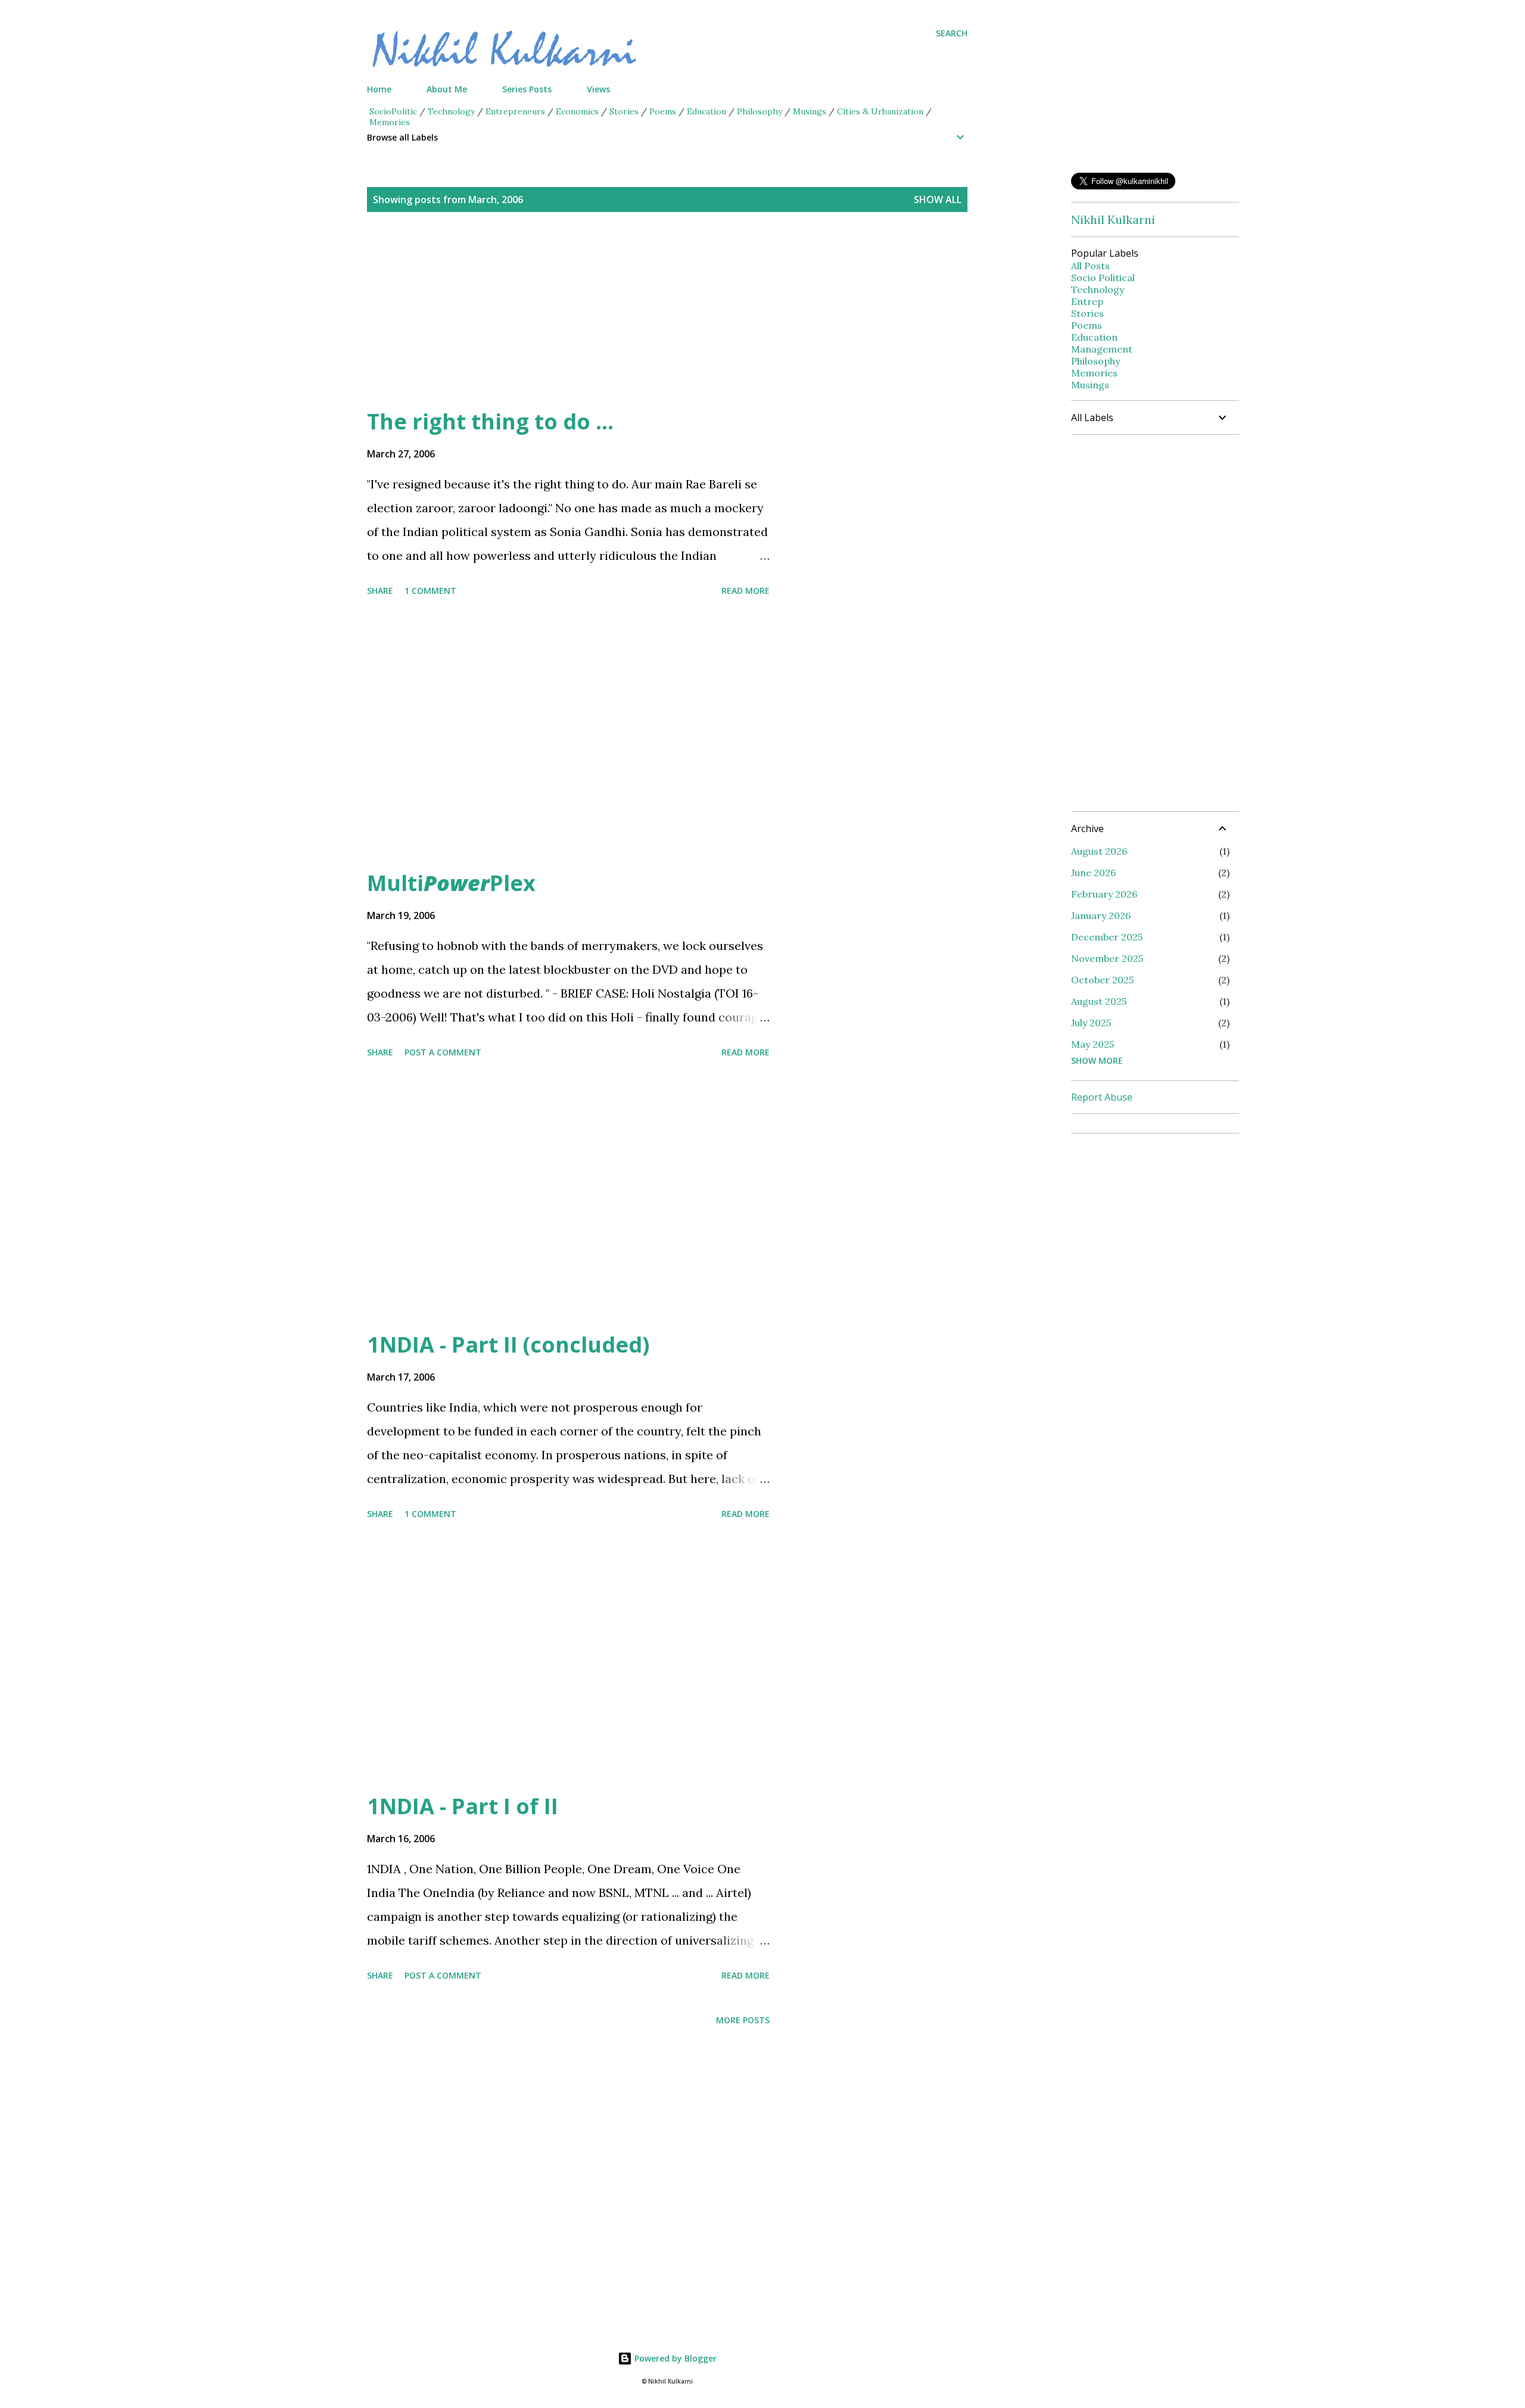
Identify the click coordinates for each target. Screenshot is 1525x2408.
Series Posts (527, 89)
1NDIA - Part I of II (463, 1806)
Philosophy (760, 111)
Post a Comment (443, 1052)
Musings (810, 111)
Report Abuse (1102, 1097)
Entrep (1087, 301)
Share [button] (380, 591)
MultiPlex (451, 883)
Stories (624, 111)
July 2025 (1091, 1023)
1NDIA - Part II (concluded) (508, 1345)
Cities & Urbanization (880, 111)
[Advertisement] (643, 324)
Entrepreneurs (515, 111)
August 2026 (1099, 851)
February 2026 (1104, 894)
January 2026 (1101, 915)
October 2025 (1102, 980)
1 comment (430, 591)
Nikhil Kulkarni (1113, 219)
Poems (663, 111)
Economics (577, 111)
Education (707, 111)
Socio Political (1103, 278)
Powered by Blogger (674, 2358)
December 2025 (1107, 937)
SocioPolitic (393, 111)
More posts (743, 2020)
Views (598, 89)
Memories (390, 122)
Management (1102, 349)
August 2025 (1099, 1001)
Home (379, 89)
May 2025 (1093, 1044)
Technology (451, 111)
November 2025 (1107, 958)
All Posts (1090, 266)
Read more (746, 591)
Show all (938, 200)
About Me (447, 89)
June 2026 (1093, 873)
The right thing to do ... (490, 421)
